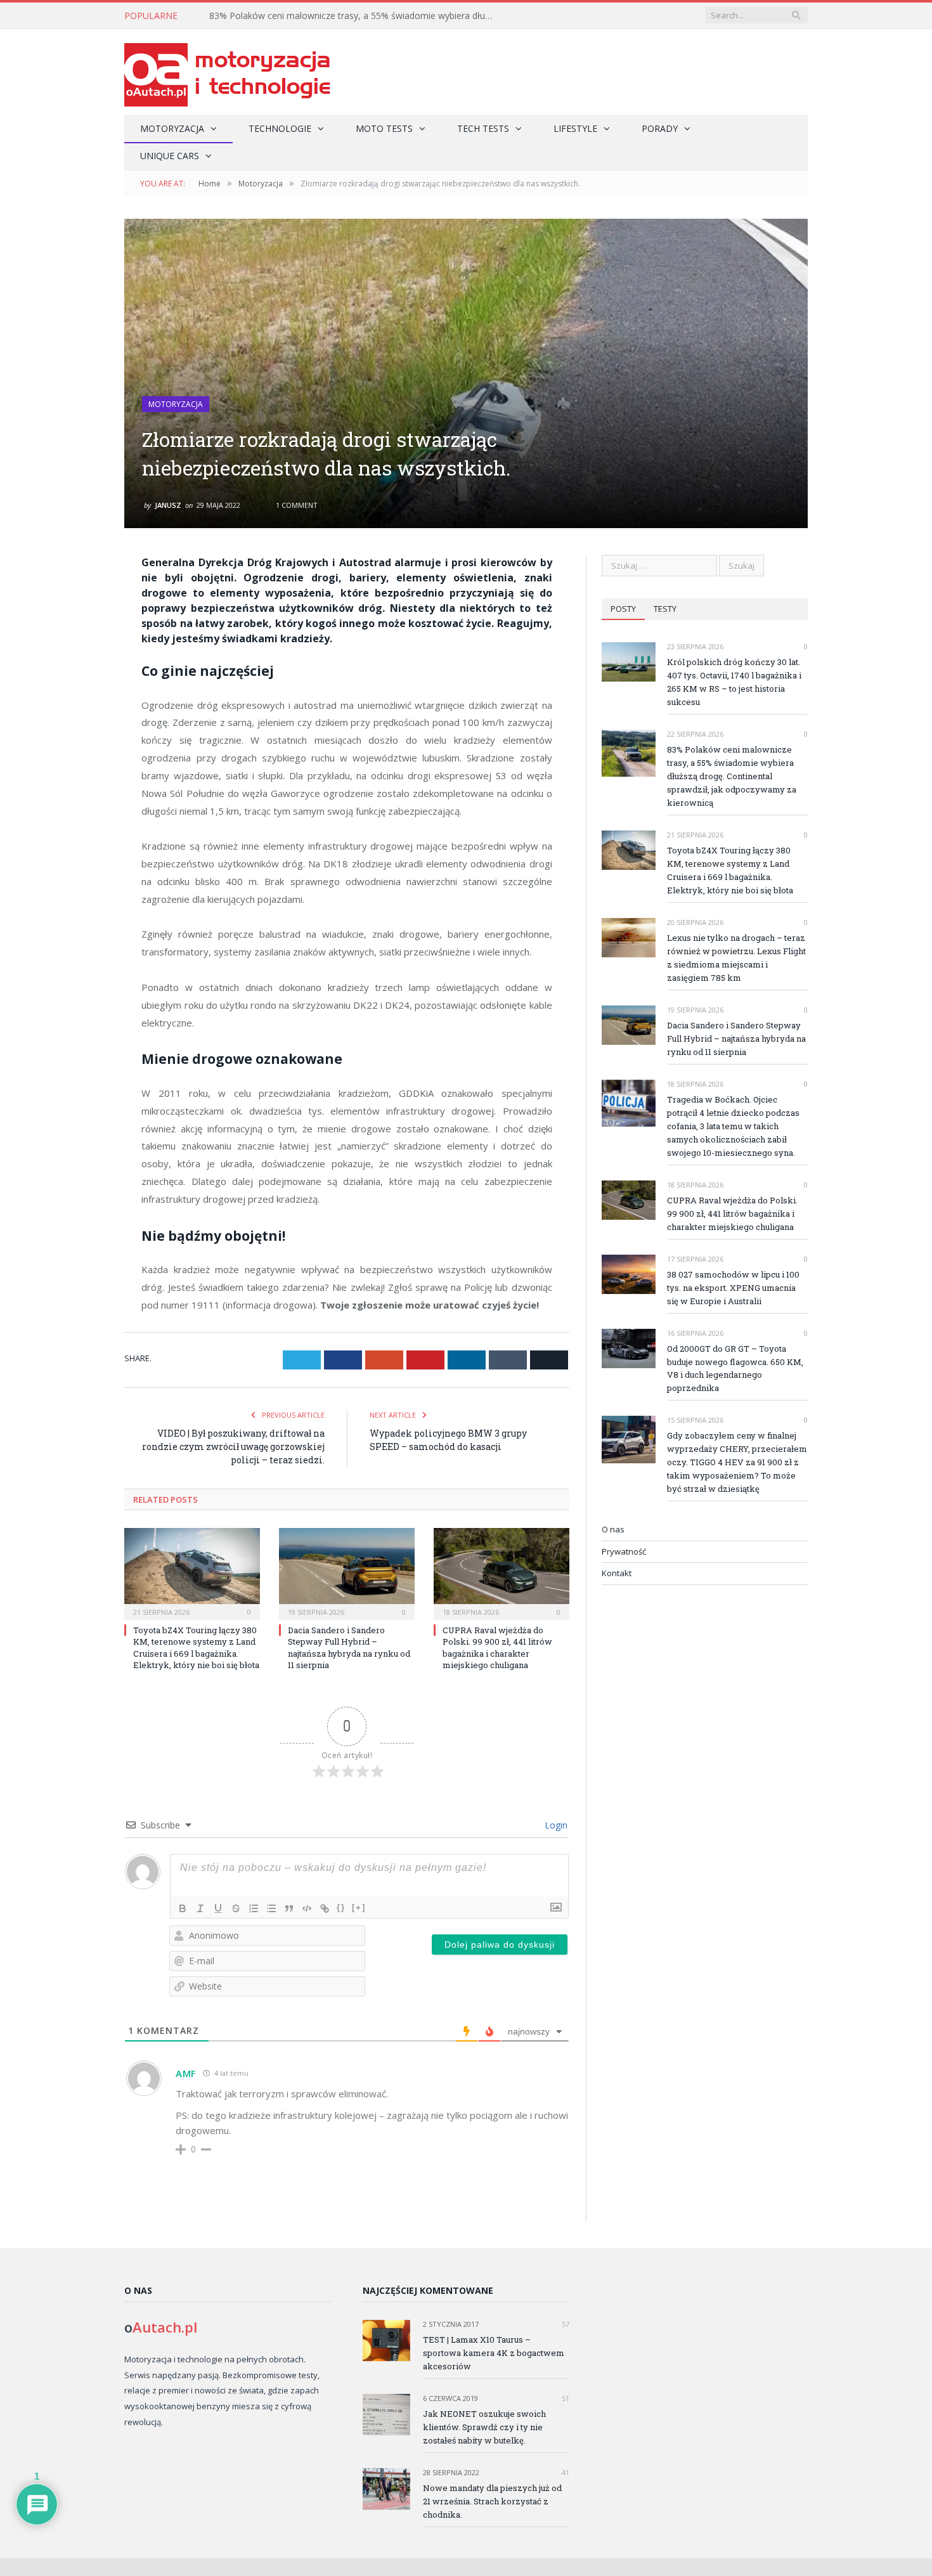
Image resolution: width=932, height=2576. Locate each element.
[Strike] (236, 1908)
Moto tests (384, 128)
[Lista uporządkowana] (254, 1908)
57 (565, 2324)
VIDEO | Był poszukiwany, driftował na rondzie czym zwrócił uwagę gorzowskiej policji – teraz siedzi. (233, 1447)
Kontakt (617, 1573)
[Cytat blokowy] (289, 1908)
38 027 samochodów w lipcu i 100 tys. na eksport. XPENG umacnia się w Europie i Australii (733, 1288)
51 (565, 2398)
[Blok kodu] (307, 1908)
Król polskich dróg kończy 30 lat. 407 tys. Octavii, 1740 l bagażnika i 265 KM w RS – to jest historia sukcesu (734, 682)
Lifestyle (575, 128)
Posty (623, 609)
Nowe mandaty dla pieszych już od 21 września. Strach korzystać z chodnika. (492, 2501)
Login (555, 1825)
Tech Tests (483, 128)
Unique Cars (170, 156)
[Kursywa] (200, 1908)
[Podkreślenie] (218, 1908)
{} (341, 1907)
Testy (665, 609)
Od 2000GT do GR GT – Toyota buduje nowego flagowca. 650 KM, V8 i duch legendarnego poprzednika (735, 1369)
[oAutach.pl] (227, 72)
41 (565, 2472)
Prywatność (624, 1551)
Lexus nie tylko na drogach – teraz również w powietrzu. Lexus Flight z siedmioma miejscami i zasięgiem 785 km (736, 958)
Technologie (280, 128)
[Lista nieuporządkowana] (271, 1908)
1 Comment (296, 505)
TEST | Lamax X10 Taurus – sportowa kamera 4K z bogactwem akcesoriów (494, 2353)
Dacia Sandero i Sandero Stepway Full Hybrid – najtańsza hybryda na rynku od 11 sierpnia (349, 1647)
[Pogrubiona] (183, 1908)
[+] (359, 1907)
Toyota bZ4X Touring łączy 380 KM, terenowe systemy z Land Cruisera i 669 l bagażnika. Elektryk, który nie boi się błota (196, 1647)
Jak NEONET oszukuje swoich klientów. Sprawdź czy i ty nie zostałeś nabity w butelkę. (484, 2427)
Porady (660, 128)
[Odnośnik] (325, 1908)
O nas (613, 1529)
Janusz (168, 505)
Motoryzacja (172, 128)
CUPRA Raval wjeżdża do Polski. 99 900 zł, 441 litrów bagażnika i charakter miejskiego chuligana (497, 1647)
